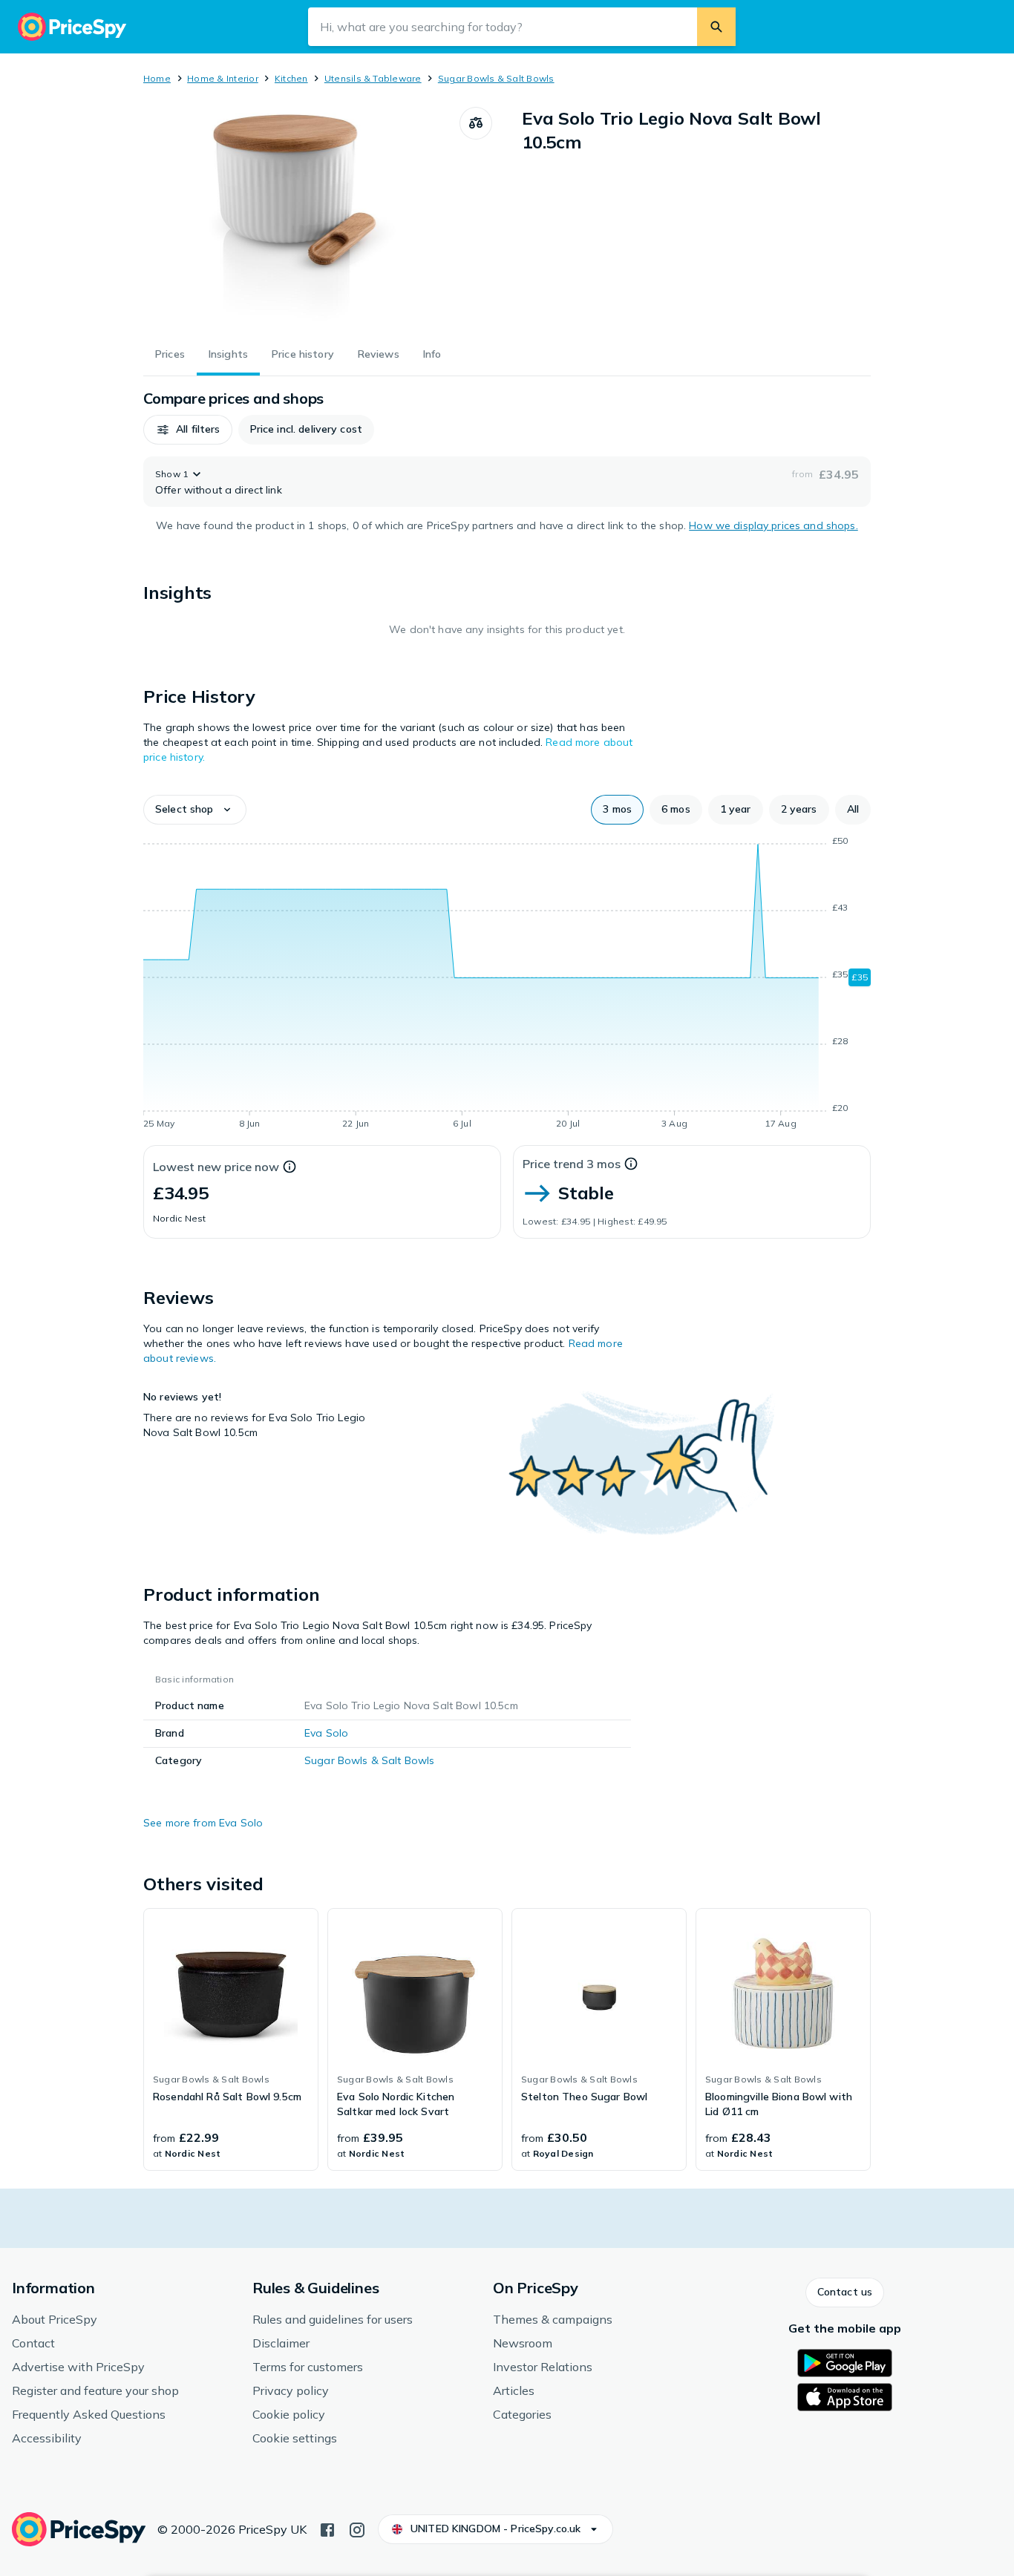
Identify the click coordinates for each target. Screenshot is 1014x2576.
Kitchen (291, 78)
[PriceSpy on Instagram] (357, 2529)
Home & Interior (223, 78)
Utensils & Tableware (373, 78)
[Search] (716, 27)
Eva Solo (326, 1733)
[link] (231, 2039)
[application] (507, 985)
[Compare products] (476, 123)
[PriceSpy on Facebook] (327, 2529)
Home (157, 78)
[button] (188, 430)
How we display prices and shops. (773, 525)
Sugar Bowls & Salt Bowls (496, 78)
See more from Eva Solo (203, 1823)
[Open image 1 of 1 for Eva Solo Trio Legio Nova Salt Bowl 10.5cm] (301, 218)
